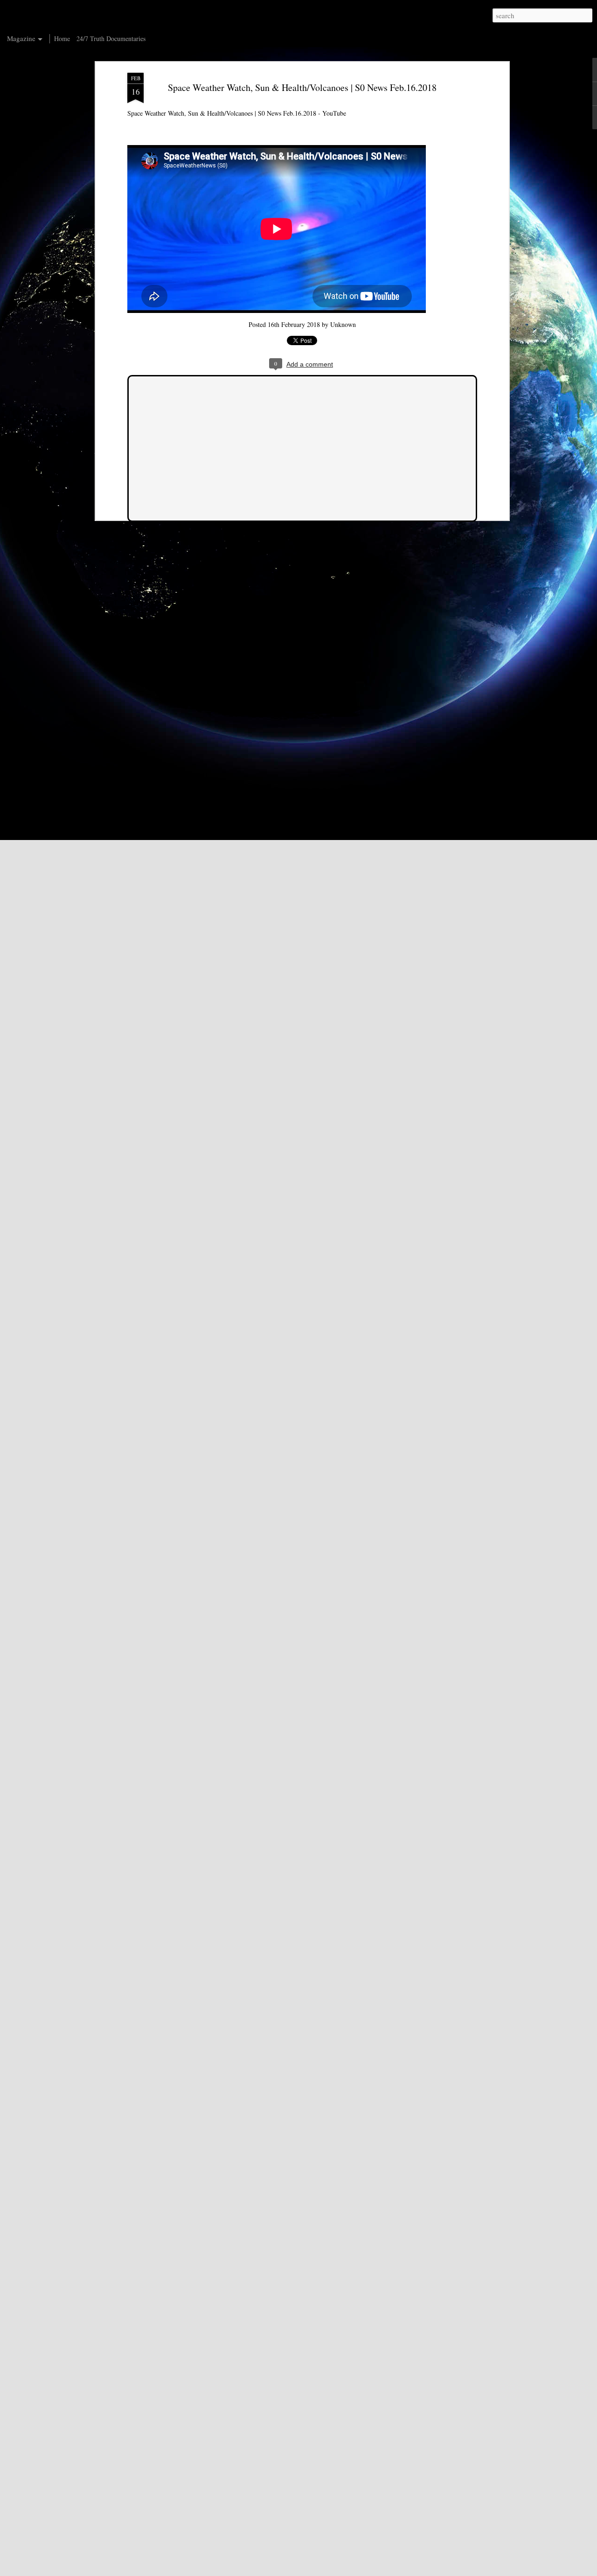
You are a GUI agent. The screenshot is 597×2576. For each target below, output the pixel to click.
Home (62, 38)
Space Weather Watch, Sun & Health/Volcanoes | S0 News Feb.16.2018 (302, 87)
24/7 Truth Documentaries (111, 38)
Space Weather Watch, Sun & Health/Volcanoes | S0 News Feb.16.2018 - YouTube (237, 113)
